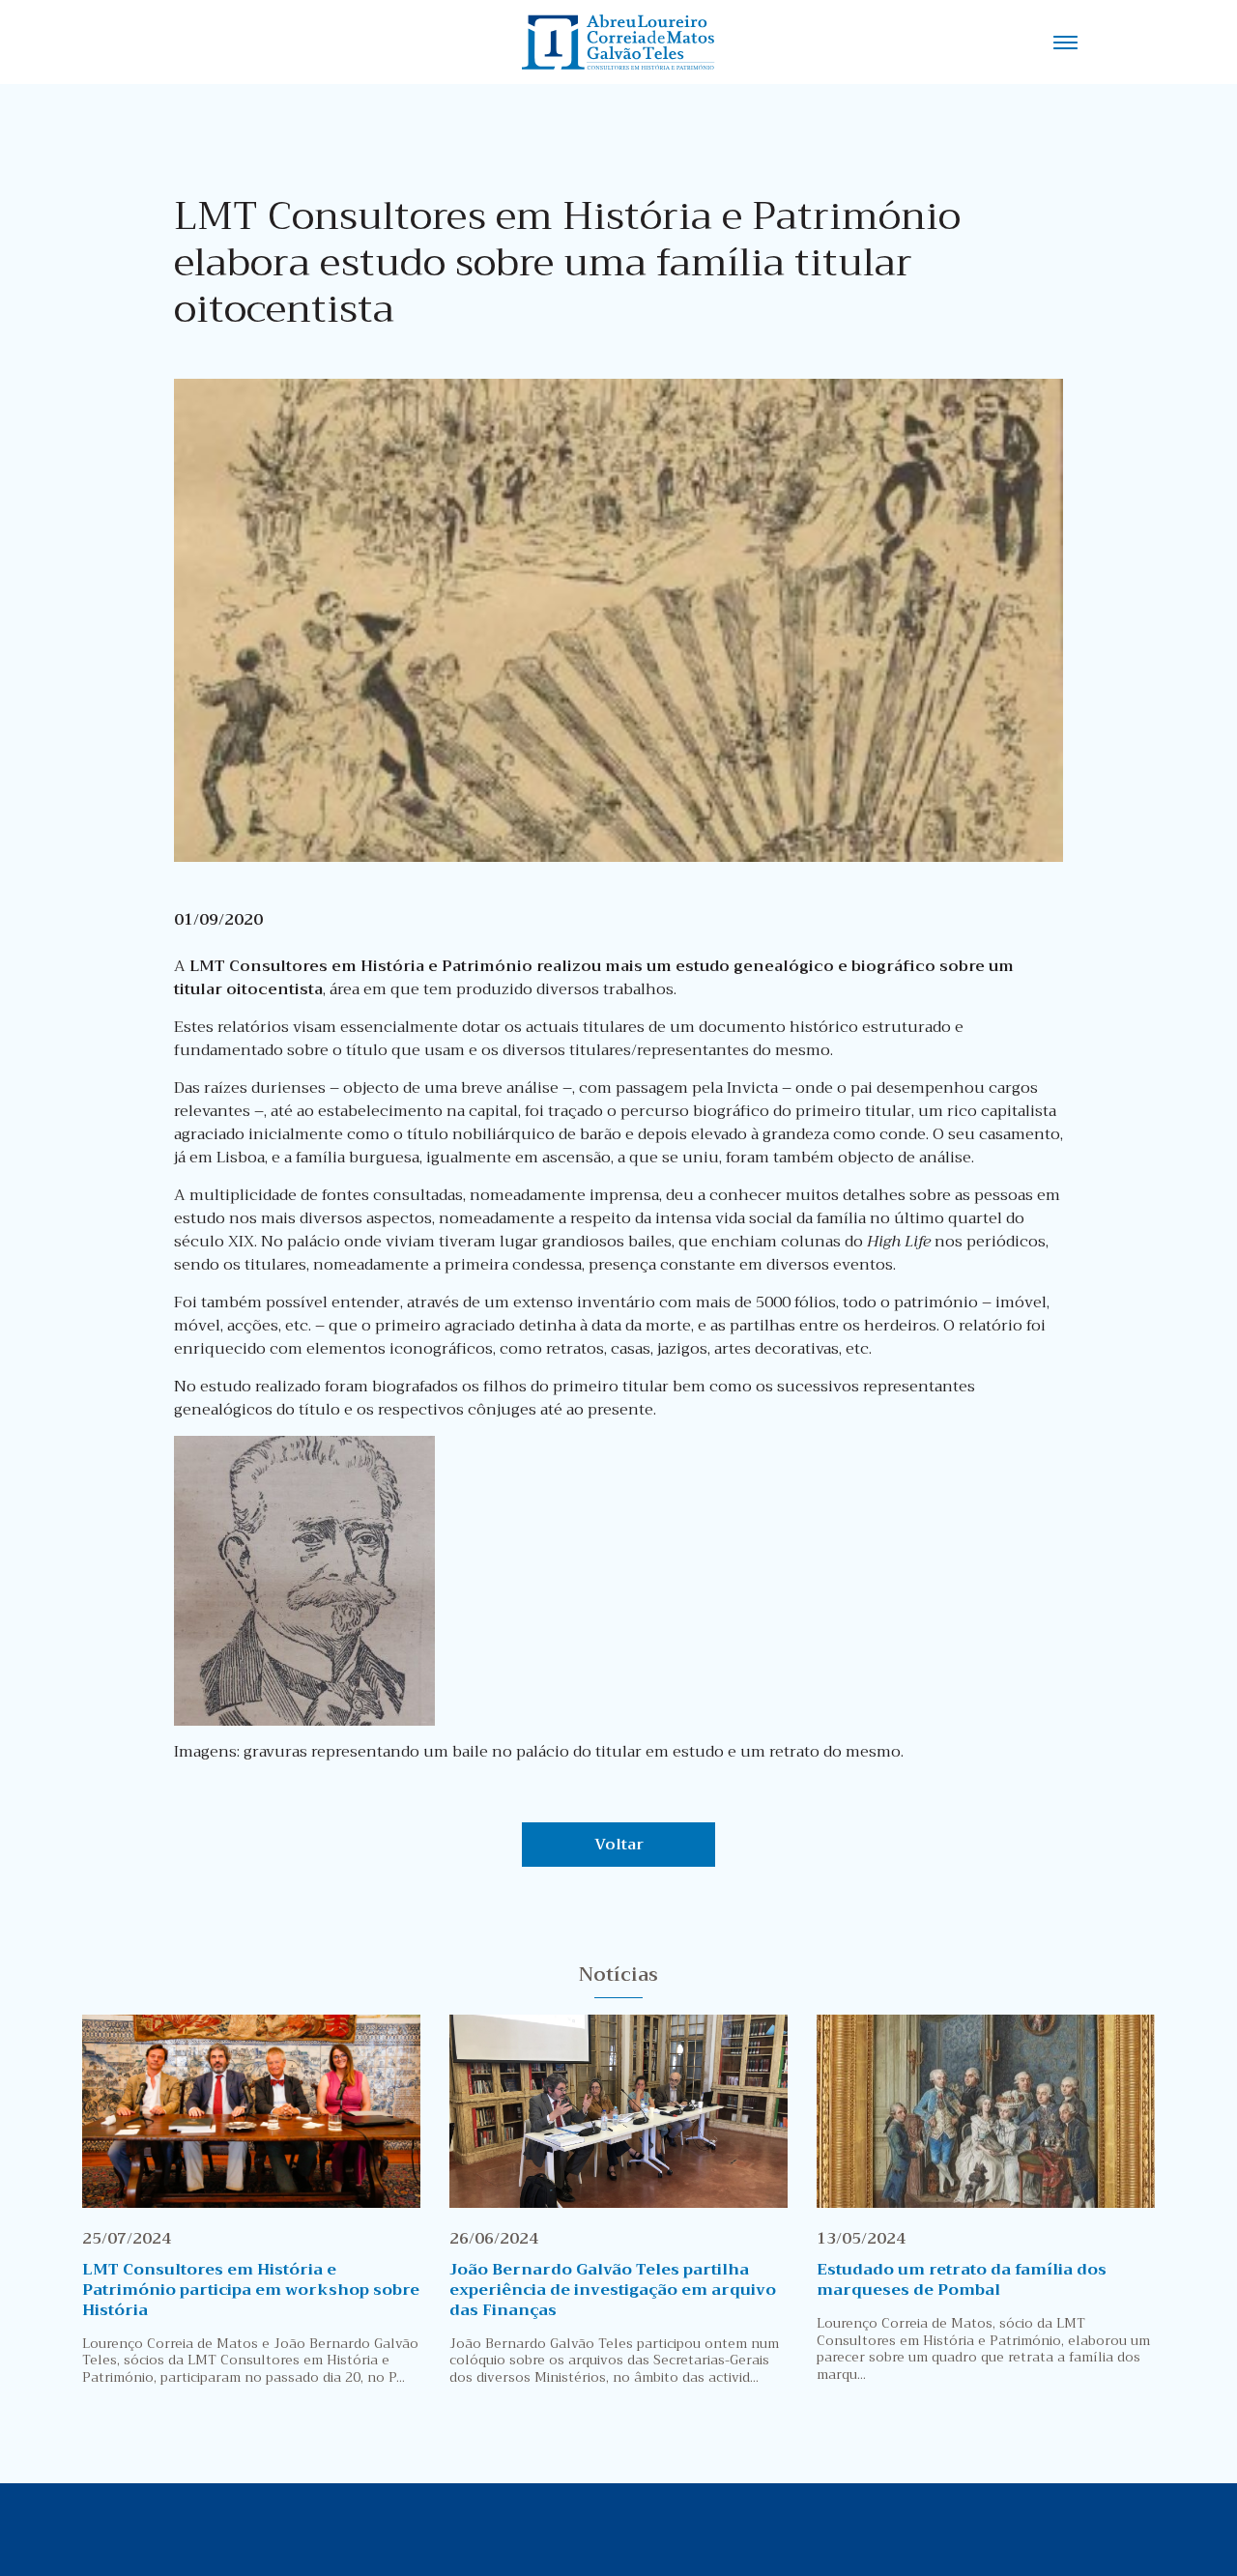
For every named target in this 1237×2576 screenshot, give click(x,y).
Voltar (619, 1845)
